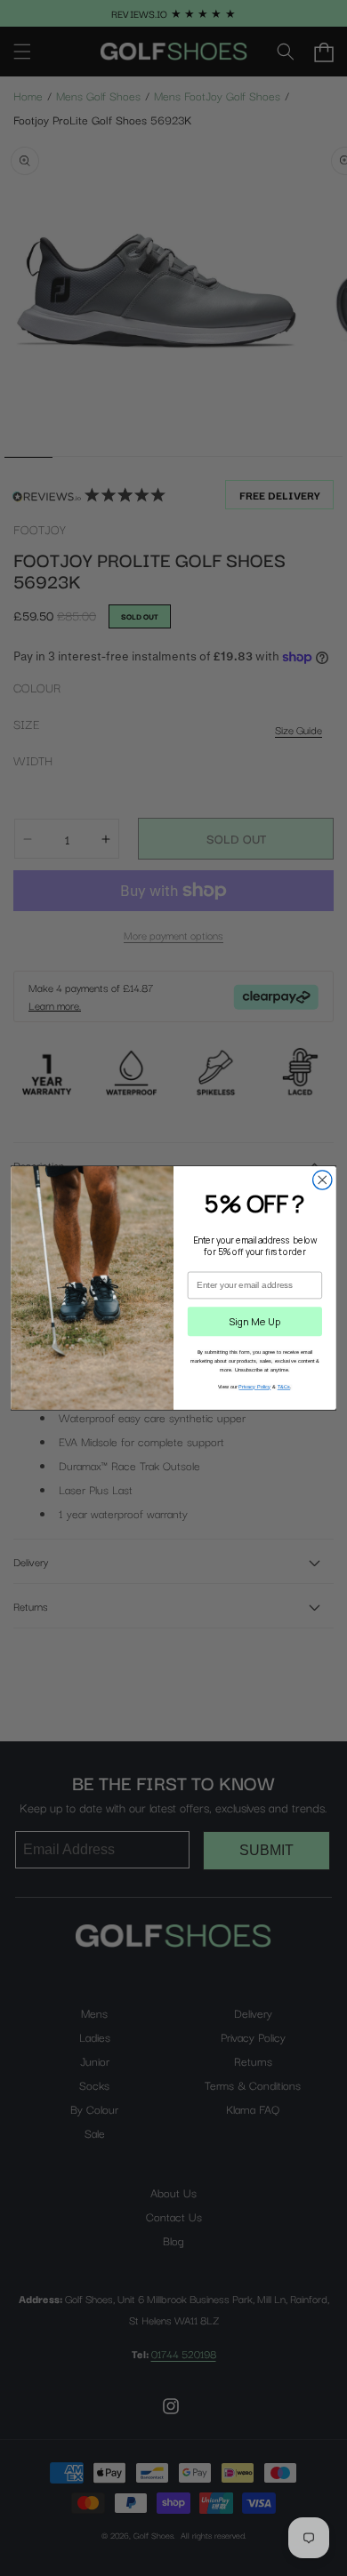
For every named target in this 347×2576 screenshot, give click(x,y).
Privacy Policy (254, 1387)
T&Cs (284, 1387)
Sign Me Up (254, 1321)
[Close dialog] (323, 1180)
